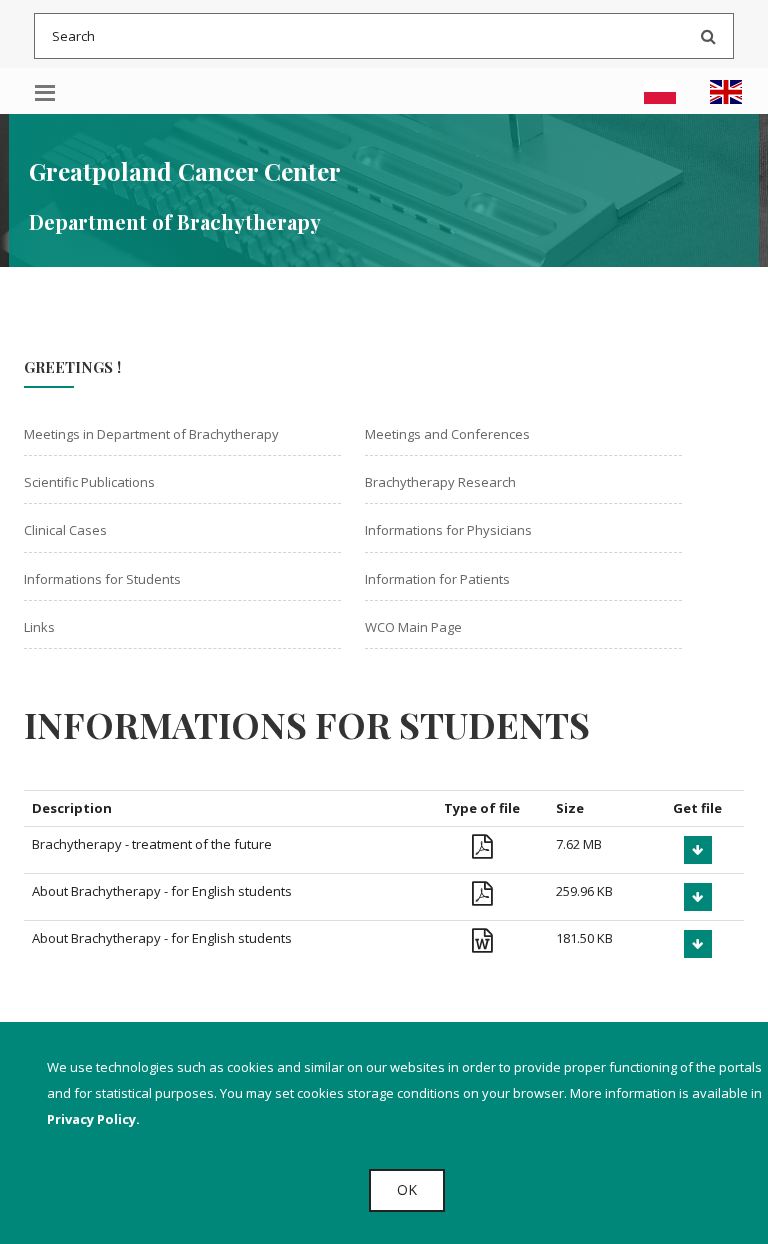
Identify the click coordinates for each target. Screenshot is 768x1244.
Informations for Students (102, 579)
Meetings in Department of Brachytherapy (151, 434)
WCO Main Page (413, 627)
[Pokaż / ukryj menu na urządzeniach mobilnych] (45, 91)
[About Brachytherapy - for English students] (698, 897)
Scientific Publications (89, 482)
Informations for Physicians (448, 530)
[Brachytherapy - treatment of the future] (698, 850)
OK (407, 1189)
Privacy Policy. (93, 1119)
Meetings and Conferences (447, 434)
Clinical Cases (65, 530)
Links (39, 627)
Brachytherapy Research (440, 482)
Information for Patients (437, 579)
